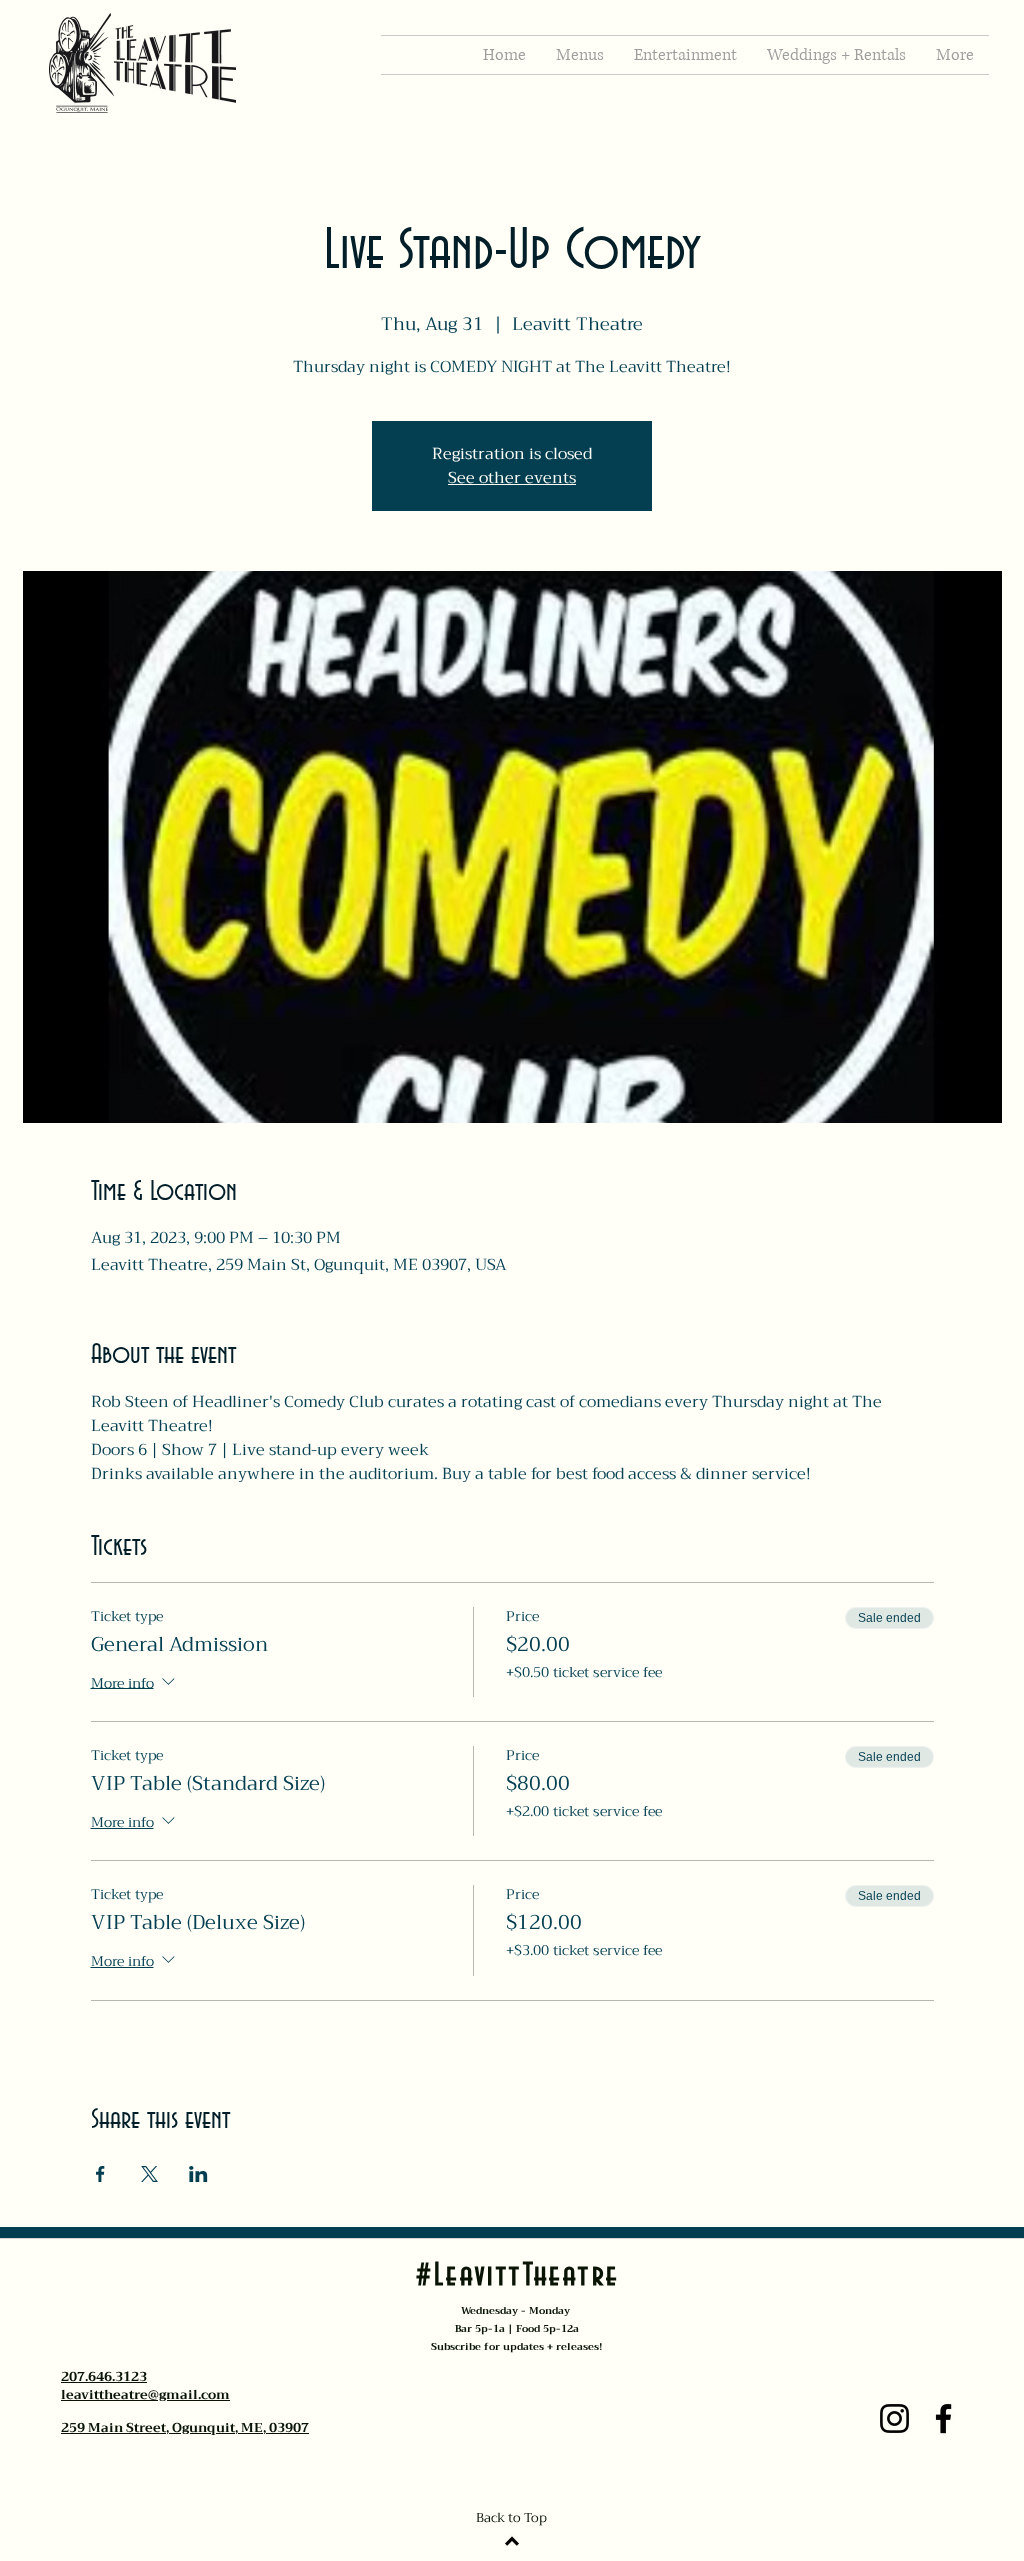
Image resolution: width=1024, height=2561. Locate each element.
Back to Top (511, 2517)
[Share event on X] (149, 2174)
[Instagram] (894, 2418)
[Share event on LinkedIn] (198, 2174)
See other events (512, 478)
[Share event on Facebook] (100, 2174)
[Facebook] (943, 2418)
